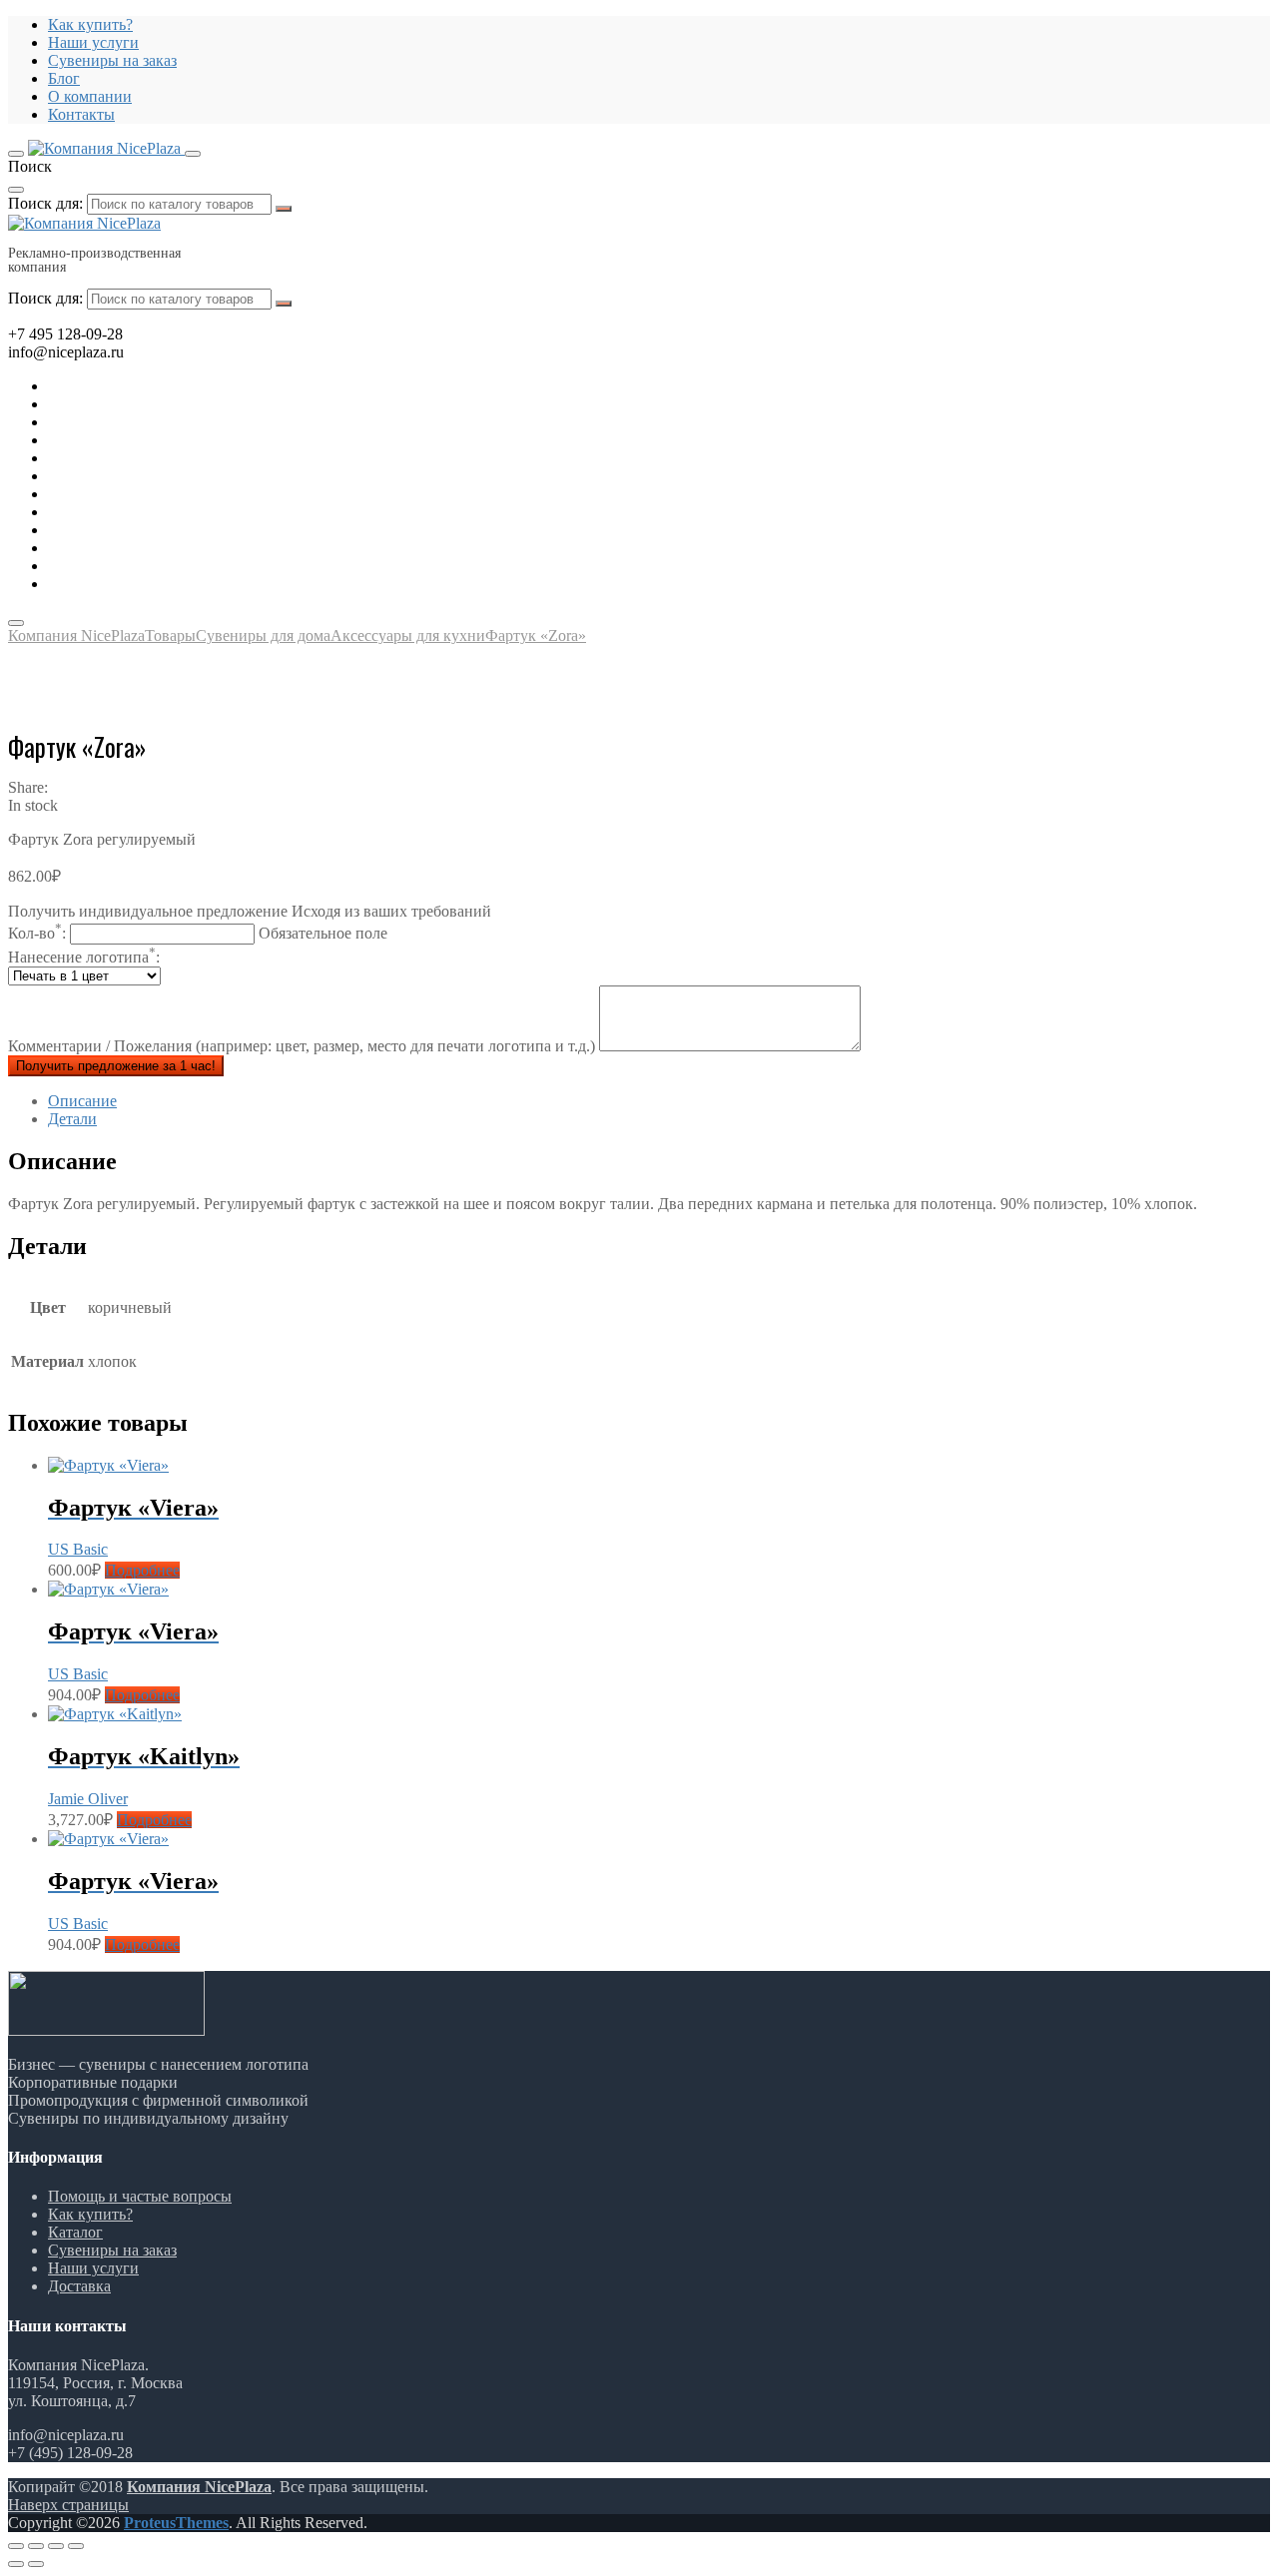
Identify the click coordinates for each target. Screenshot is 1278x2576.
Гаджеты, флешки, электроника (156, 404)
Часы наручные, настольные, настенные (185, 584)
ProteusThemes (176, 2523)
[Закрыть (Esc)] (16, 2546)
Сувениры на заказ (112, 60)
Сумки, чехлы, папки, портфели (158, 548)
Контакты (81, 114)
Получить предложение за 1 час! (116, 1066)
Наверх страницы (68, 2505)
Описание (82, 1101)
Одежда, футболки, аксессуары (154, 476)
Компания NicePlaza (199, 2487)
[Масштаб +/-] (76, 2546)
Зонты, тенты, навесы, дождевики (164, 458)
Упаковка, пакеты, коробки (140, 566)
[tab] (659, 1101)
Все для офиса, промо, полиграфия (167, 422)
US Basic (78, 1549)
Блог (64, 78)
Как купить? (90, 24)
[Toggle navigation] (16, 154)
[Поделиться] (36, 2546)
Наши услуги (93, 42)
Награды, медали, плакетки (142, 530)
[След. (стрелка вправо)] (36, 2564)
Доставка (79, 2286)
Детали (72, 1119)
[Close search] (16, 190)
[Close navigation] (16, 623)
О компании (90, 96)
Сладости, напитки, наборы (143, 512)
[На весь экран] (56, 2546)
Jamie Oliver (88, 1799)
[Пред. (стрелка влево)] (16, 2564)
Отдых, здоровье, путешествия (153, 440)
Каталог (75, 2232)
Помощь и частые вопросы (140, 2196)
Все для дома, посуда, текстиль (153, 386)
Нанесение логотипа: (84, 957)
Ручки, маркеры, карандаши (144, 494)
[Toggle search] (193, 154)
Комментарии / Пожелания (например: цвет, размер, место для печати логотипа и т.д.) (304, 1046)
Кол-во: (198, 933)
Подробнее (142, 1570)
